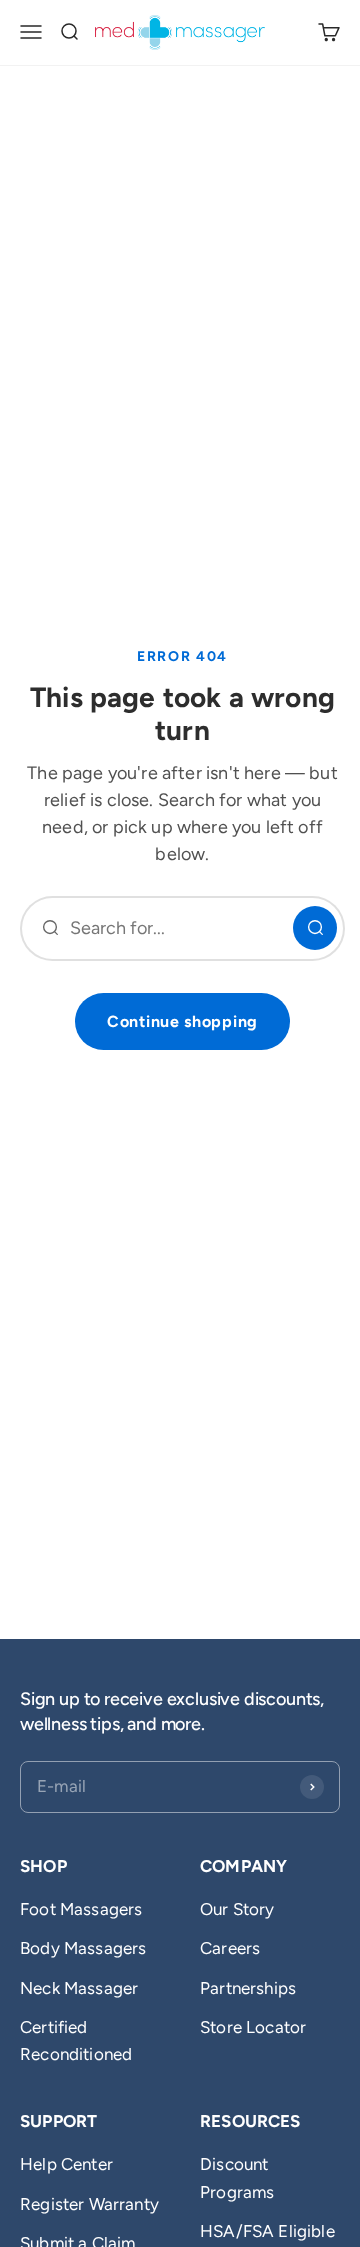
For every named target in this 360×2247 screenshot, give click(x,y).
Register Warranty (89, 2204)
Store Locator (253, 2027)
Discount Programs (237, 2177)
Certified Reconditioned (76, 2040)
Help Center (66, 2164)
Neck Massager (79, 1988)
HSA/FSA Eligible (267, 2231)
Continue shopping (182, 1021)
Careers (230, 1948)
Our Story (237, 1909)
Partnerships (248, 1988)
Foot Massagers (81, 1909)
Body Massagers (83, 1948)
